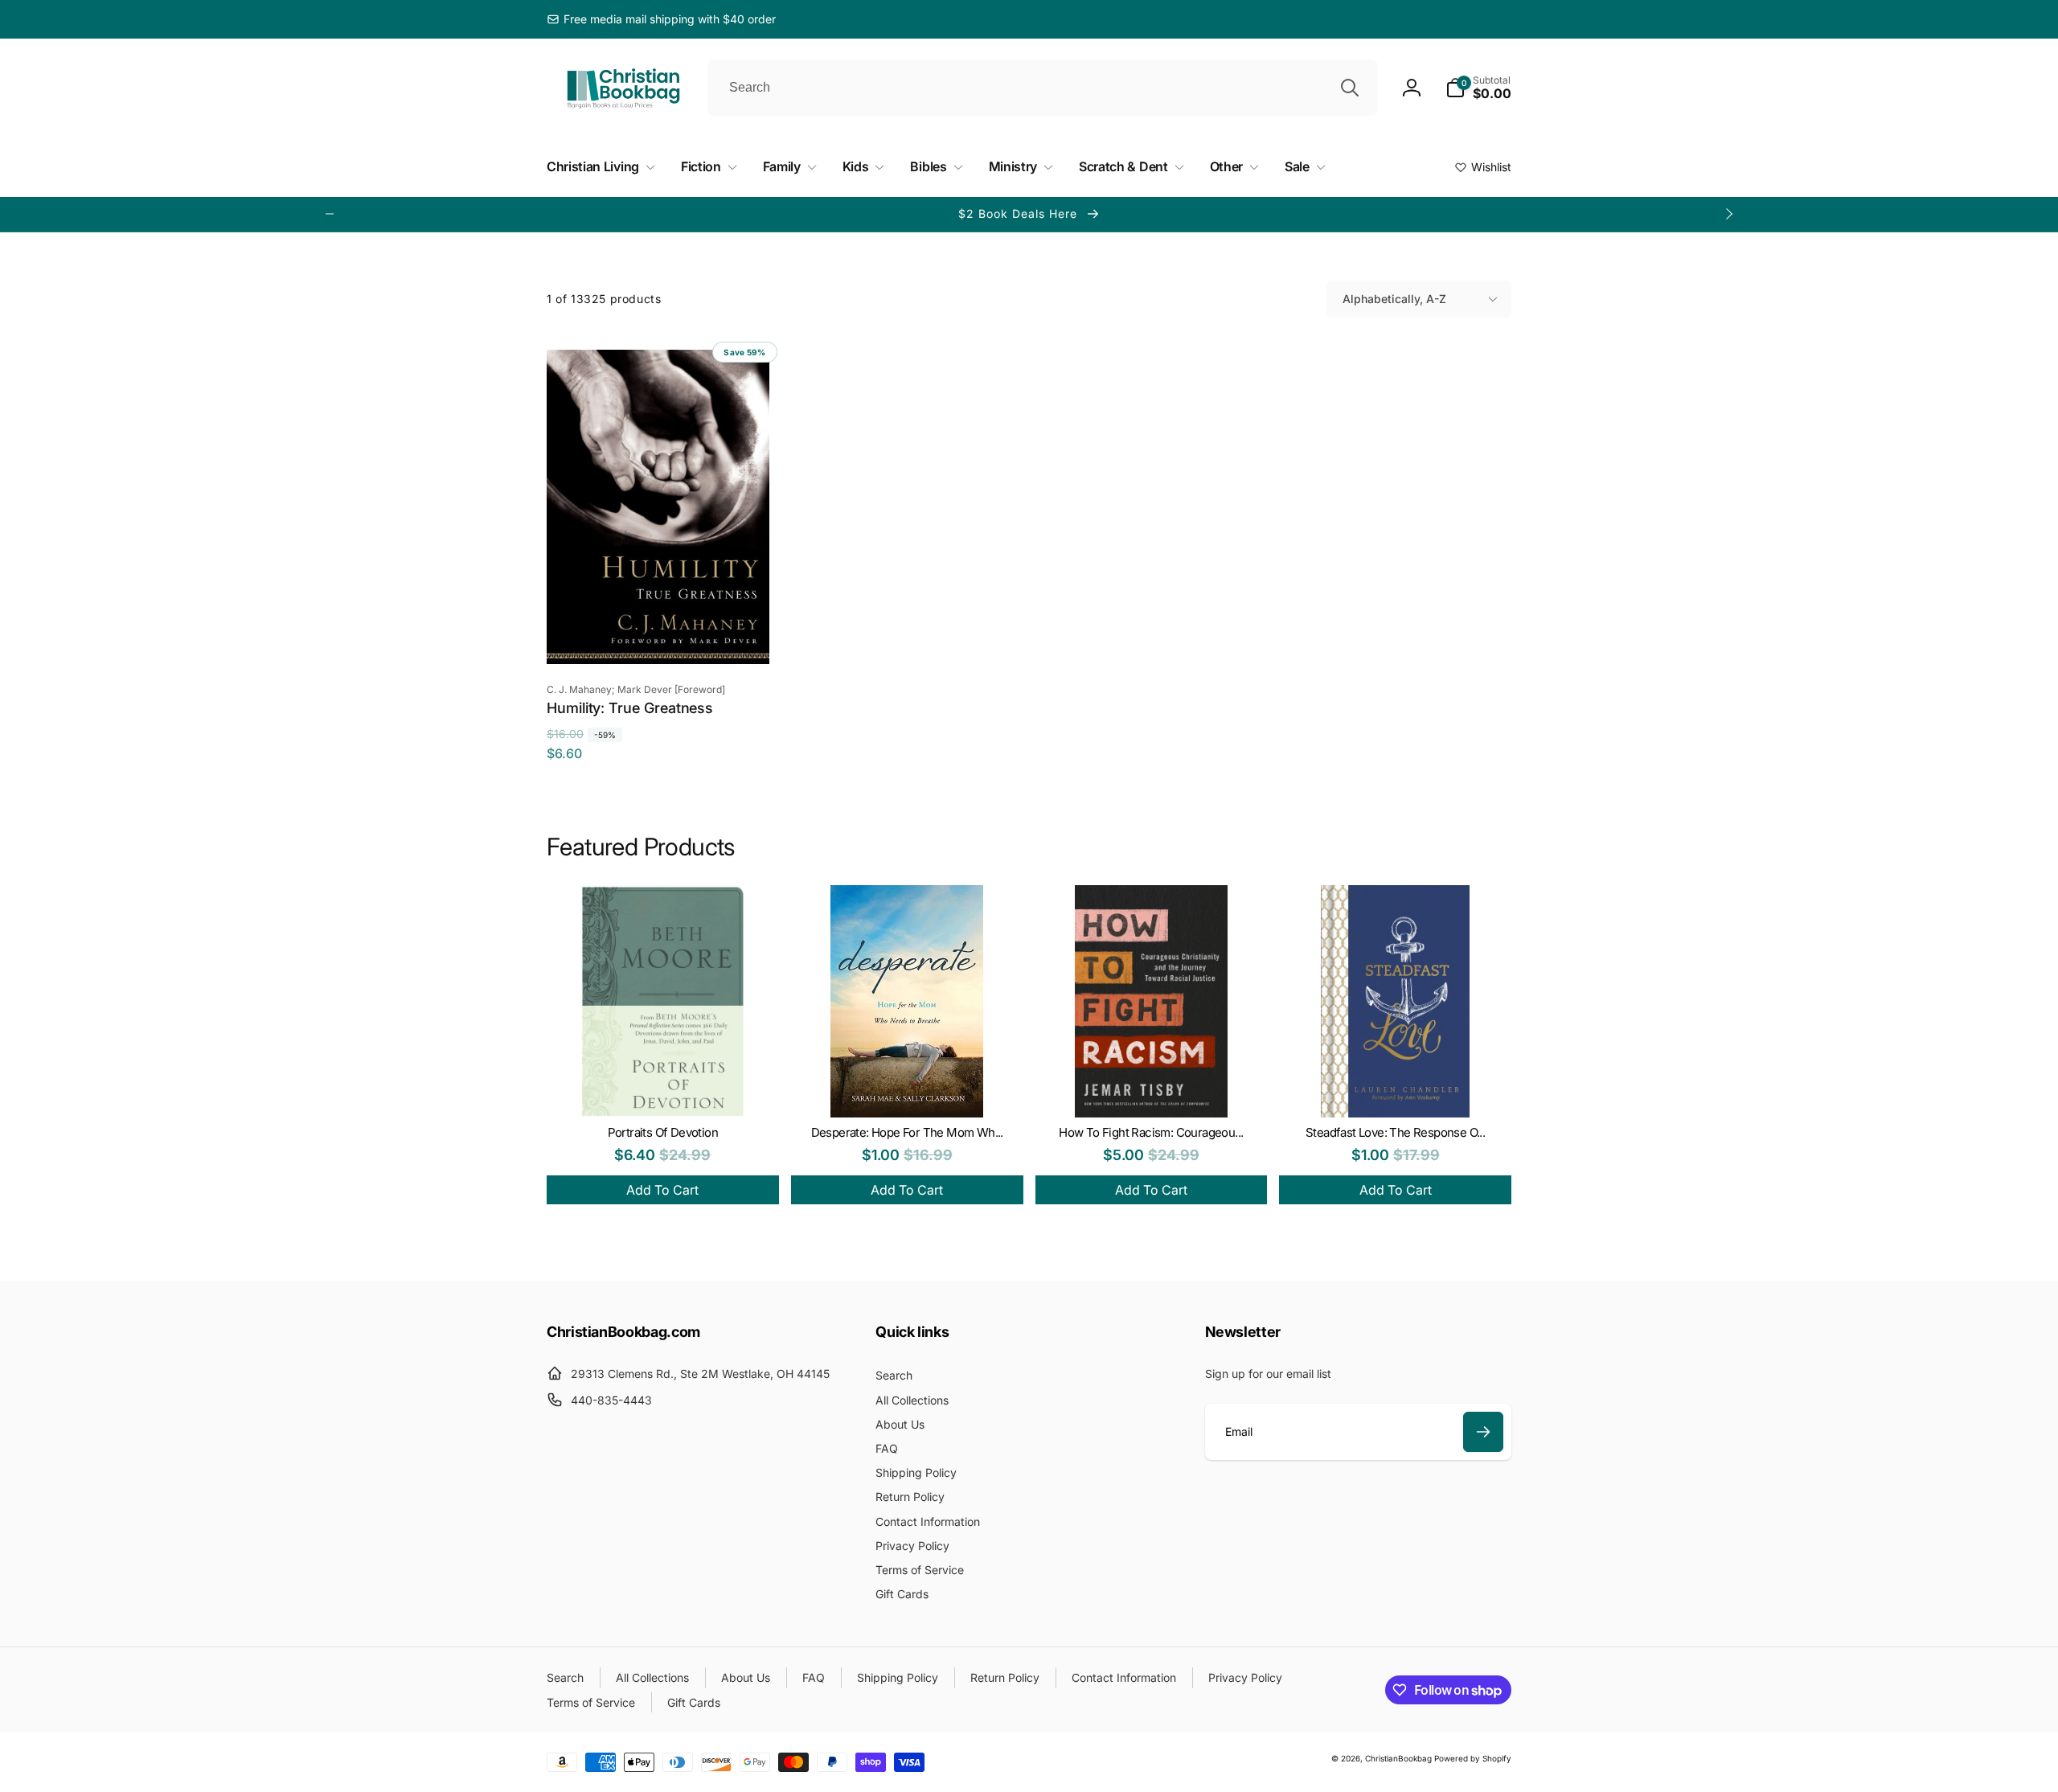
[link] (661, 19)
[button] (1478, 88)
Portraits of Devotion (663, 1132)
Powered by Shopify (1473, 1758)
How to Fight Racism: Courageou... (1151, 1132)
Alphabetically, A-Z (1394, 299)
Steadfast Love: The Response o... (1395, 1132)
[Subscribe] (1483, 1432)
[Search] (1350, 88)
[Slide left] (330, 214)
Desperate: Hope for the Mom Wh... (907, 1132)
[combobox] (1043, 88)
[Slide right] (1728, 214)
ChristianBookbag (1398, 1758)
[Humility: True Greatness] (658, 634)
